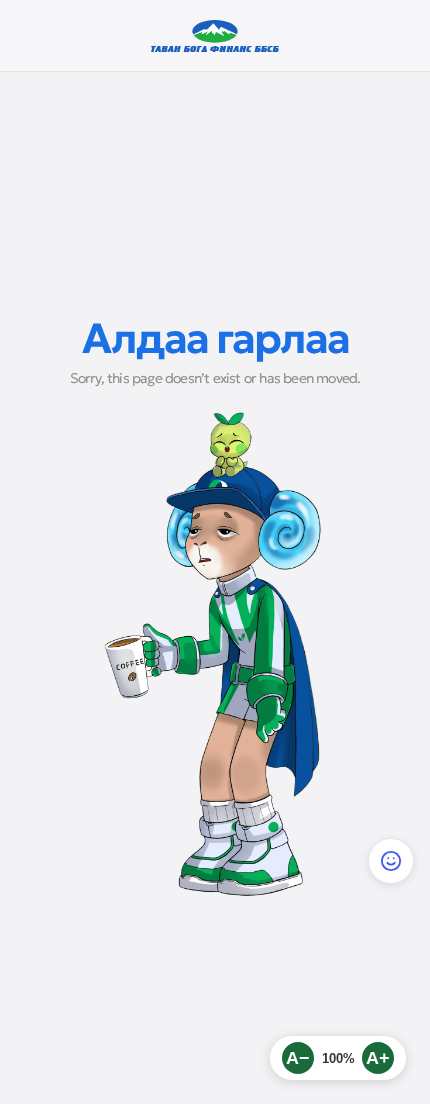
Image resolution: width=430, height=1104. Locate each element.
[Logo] (215, 36)
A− (298, 1058)
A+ (378, 1058)
